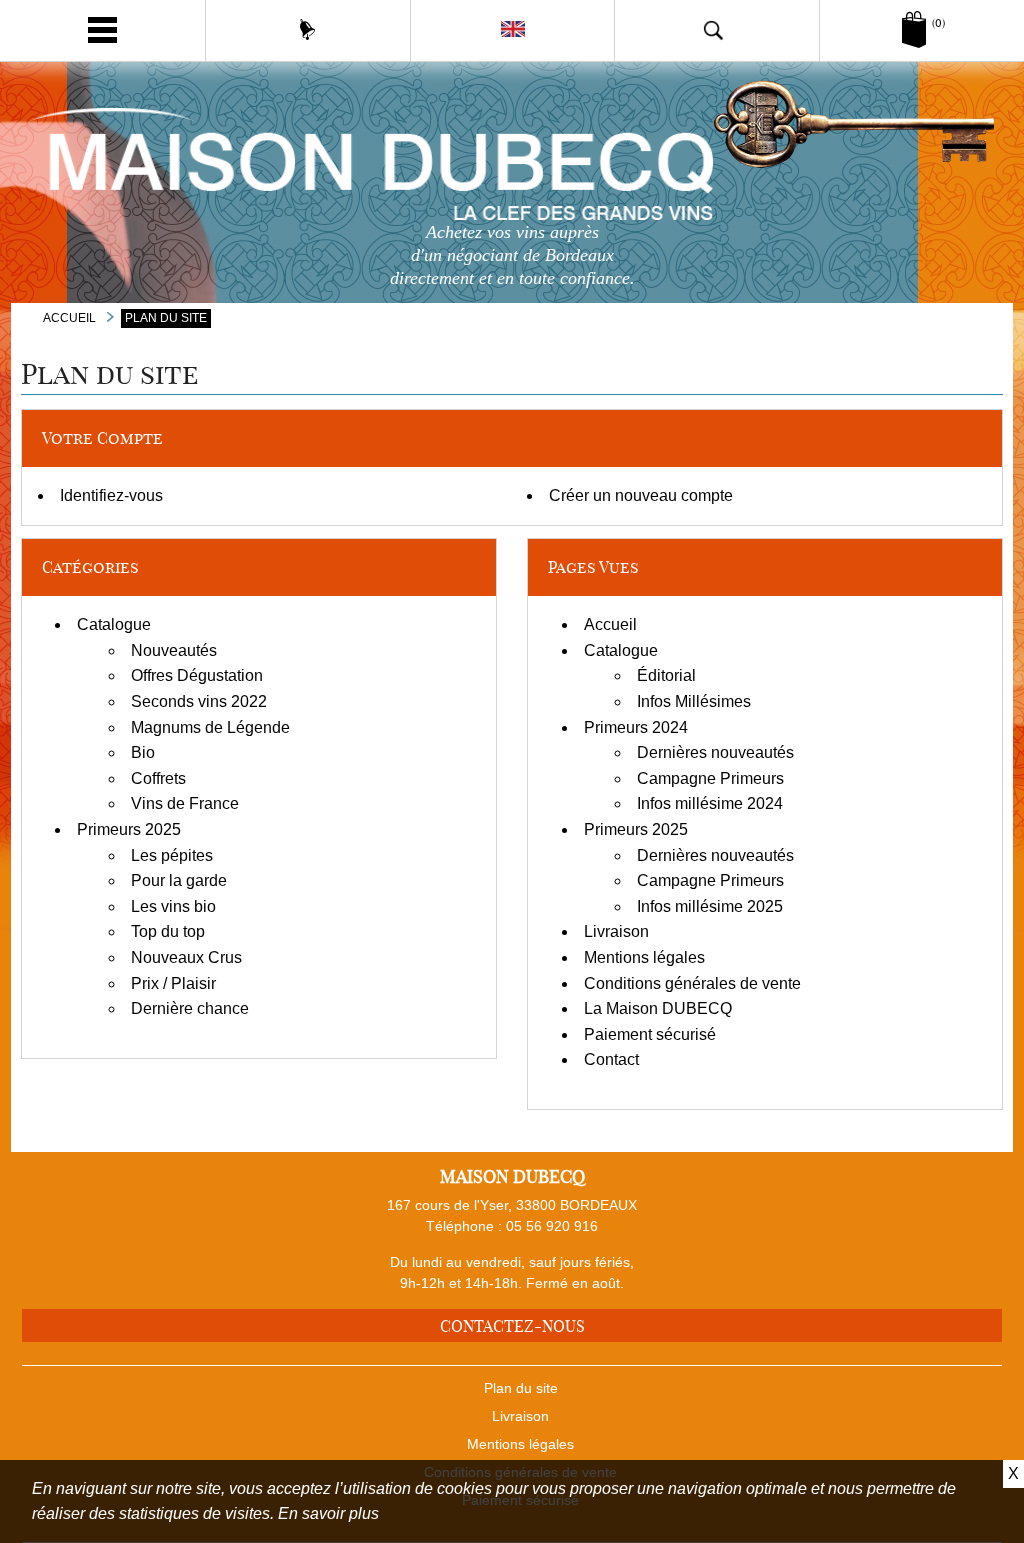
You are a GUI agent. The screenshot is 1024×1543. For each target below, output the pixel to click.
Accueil (610, 624)
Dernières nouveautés (715, 752)
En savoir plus (328, 1513)
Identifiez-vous (111, 495)
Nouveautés (174, 650)
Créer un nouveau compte (641, 495)
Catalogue (114, 624)
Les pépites (172, 855)
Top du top (168, 931)
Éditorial (666, 675)
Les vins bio (173, 906)
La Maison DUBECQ (658, 1008)
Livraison (616, 931)
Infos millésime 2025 (710, 906)
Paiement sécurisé (650, 1034)
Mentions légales (644, 957)
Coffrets (158, 778)
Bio (143, 752)
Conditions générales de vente (692, 983)
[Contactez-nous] (308, 29)
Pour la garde (179, 880)
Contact (611, 1059)
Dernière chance (190, 1008)
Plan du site (521, 1388)
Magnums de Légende (210, 727)
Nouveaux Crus (186, 957)
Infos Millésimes (694, 701)
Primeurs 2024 (636, 727)
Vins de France (185, 803)
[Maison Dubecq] (512, 162)
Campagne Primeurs (710, 778)
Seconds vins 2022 (199, 701)
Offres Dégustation (197, 675)
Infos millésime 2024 (710, 803)
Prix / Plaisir (173, 983)
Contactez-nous (512, 1326)
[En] (512, 29)
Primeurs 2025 (129, 829)
